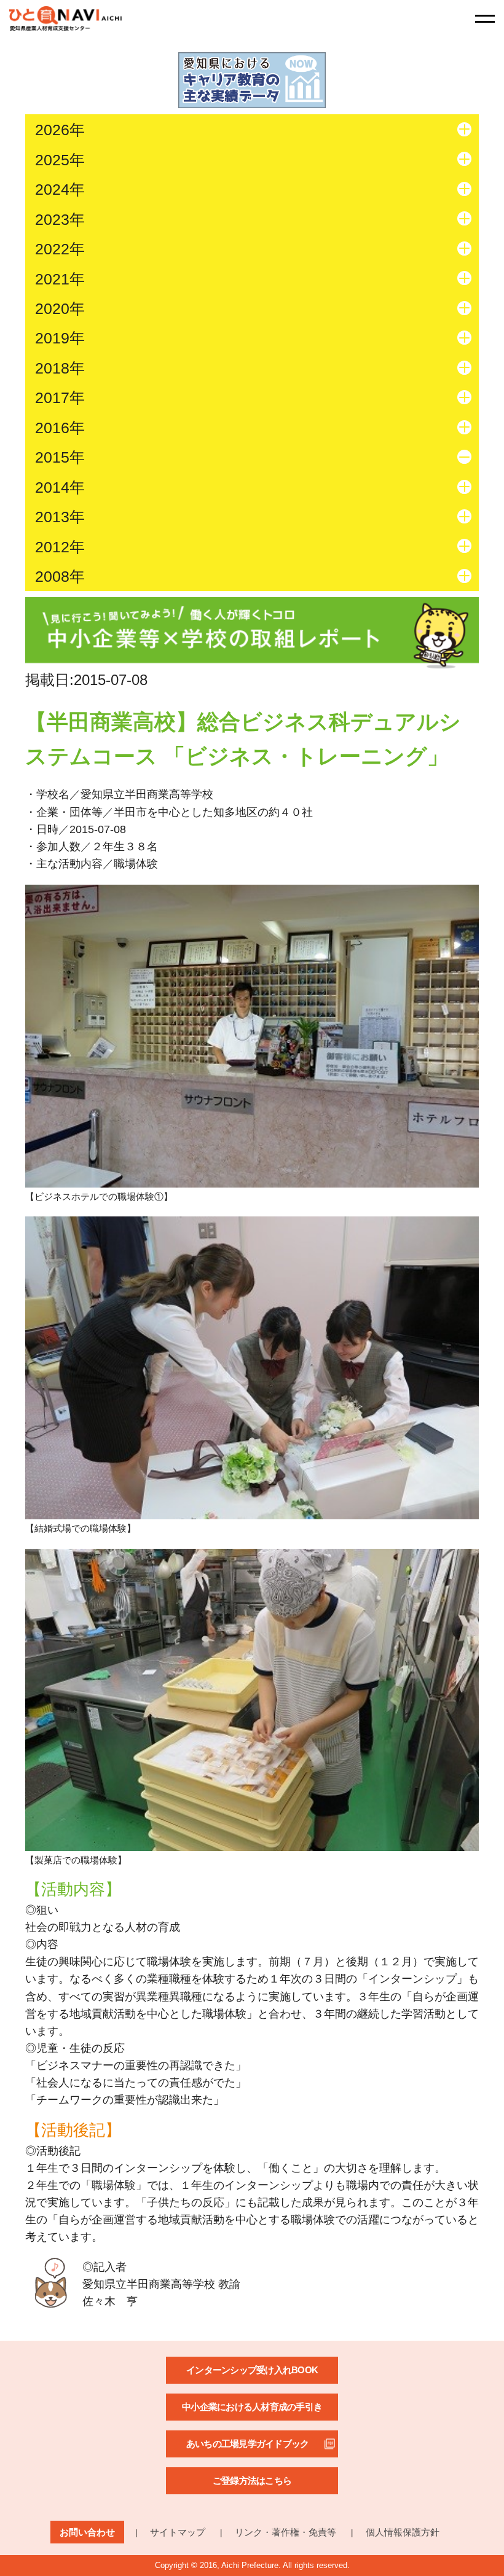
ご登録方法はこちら (252, 2480)
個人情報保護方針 (403, 2532)
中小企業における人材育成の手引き (252, 2407)
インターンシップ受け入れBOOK (252, 2370)
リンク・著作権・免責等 (285, 2532)
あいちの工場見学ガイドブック (248, 2444)
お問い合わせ (87, 2532)
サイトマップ (178, 2532)
